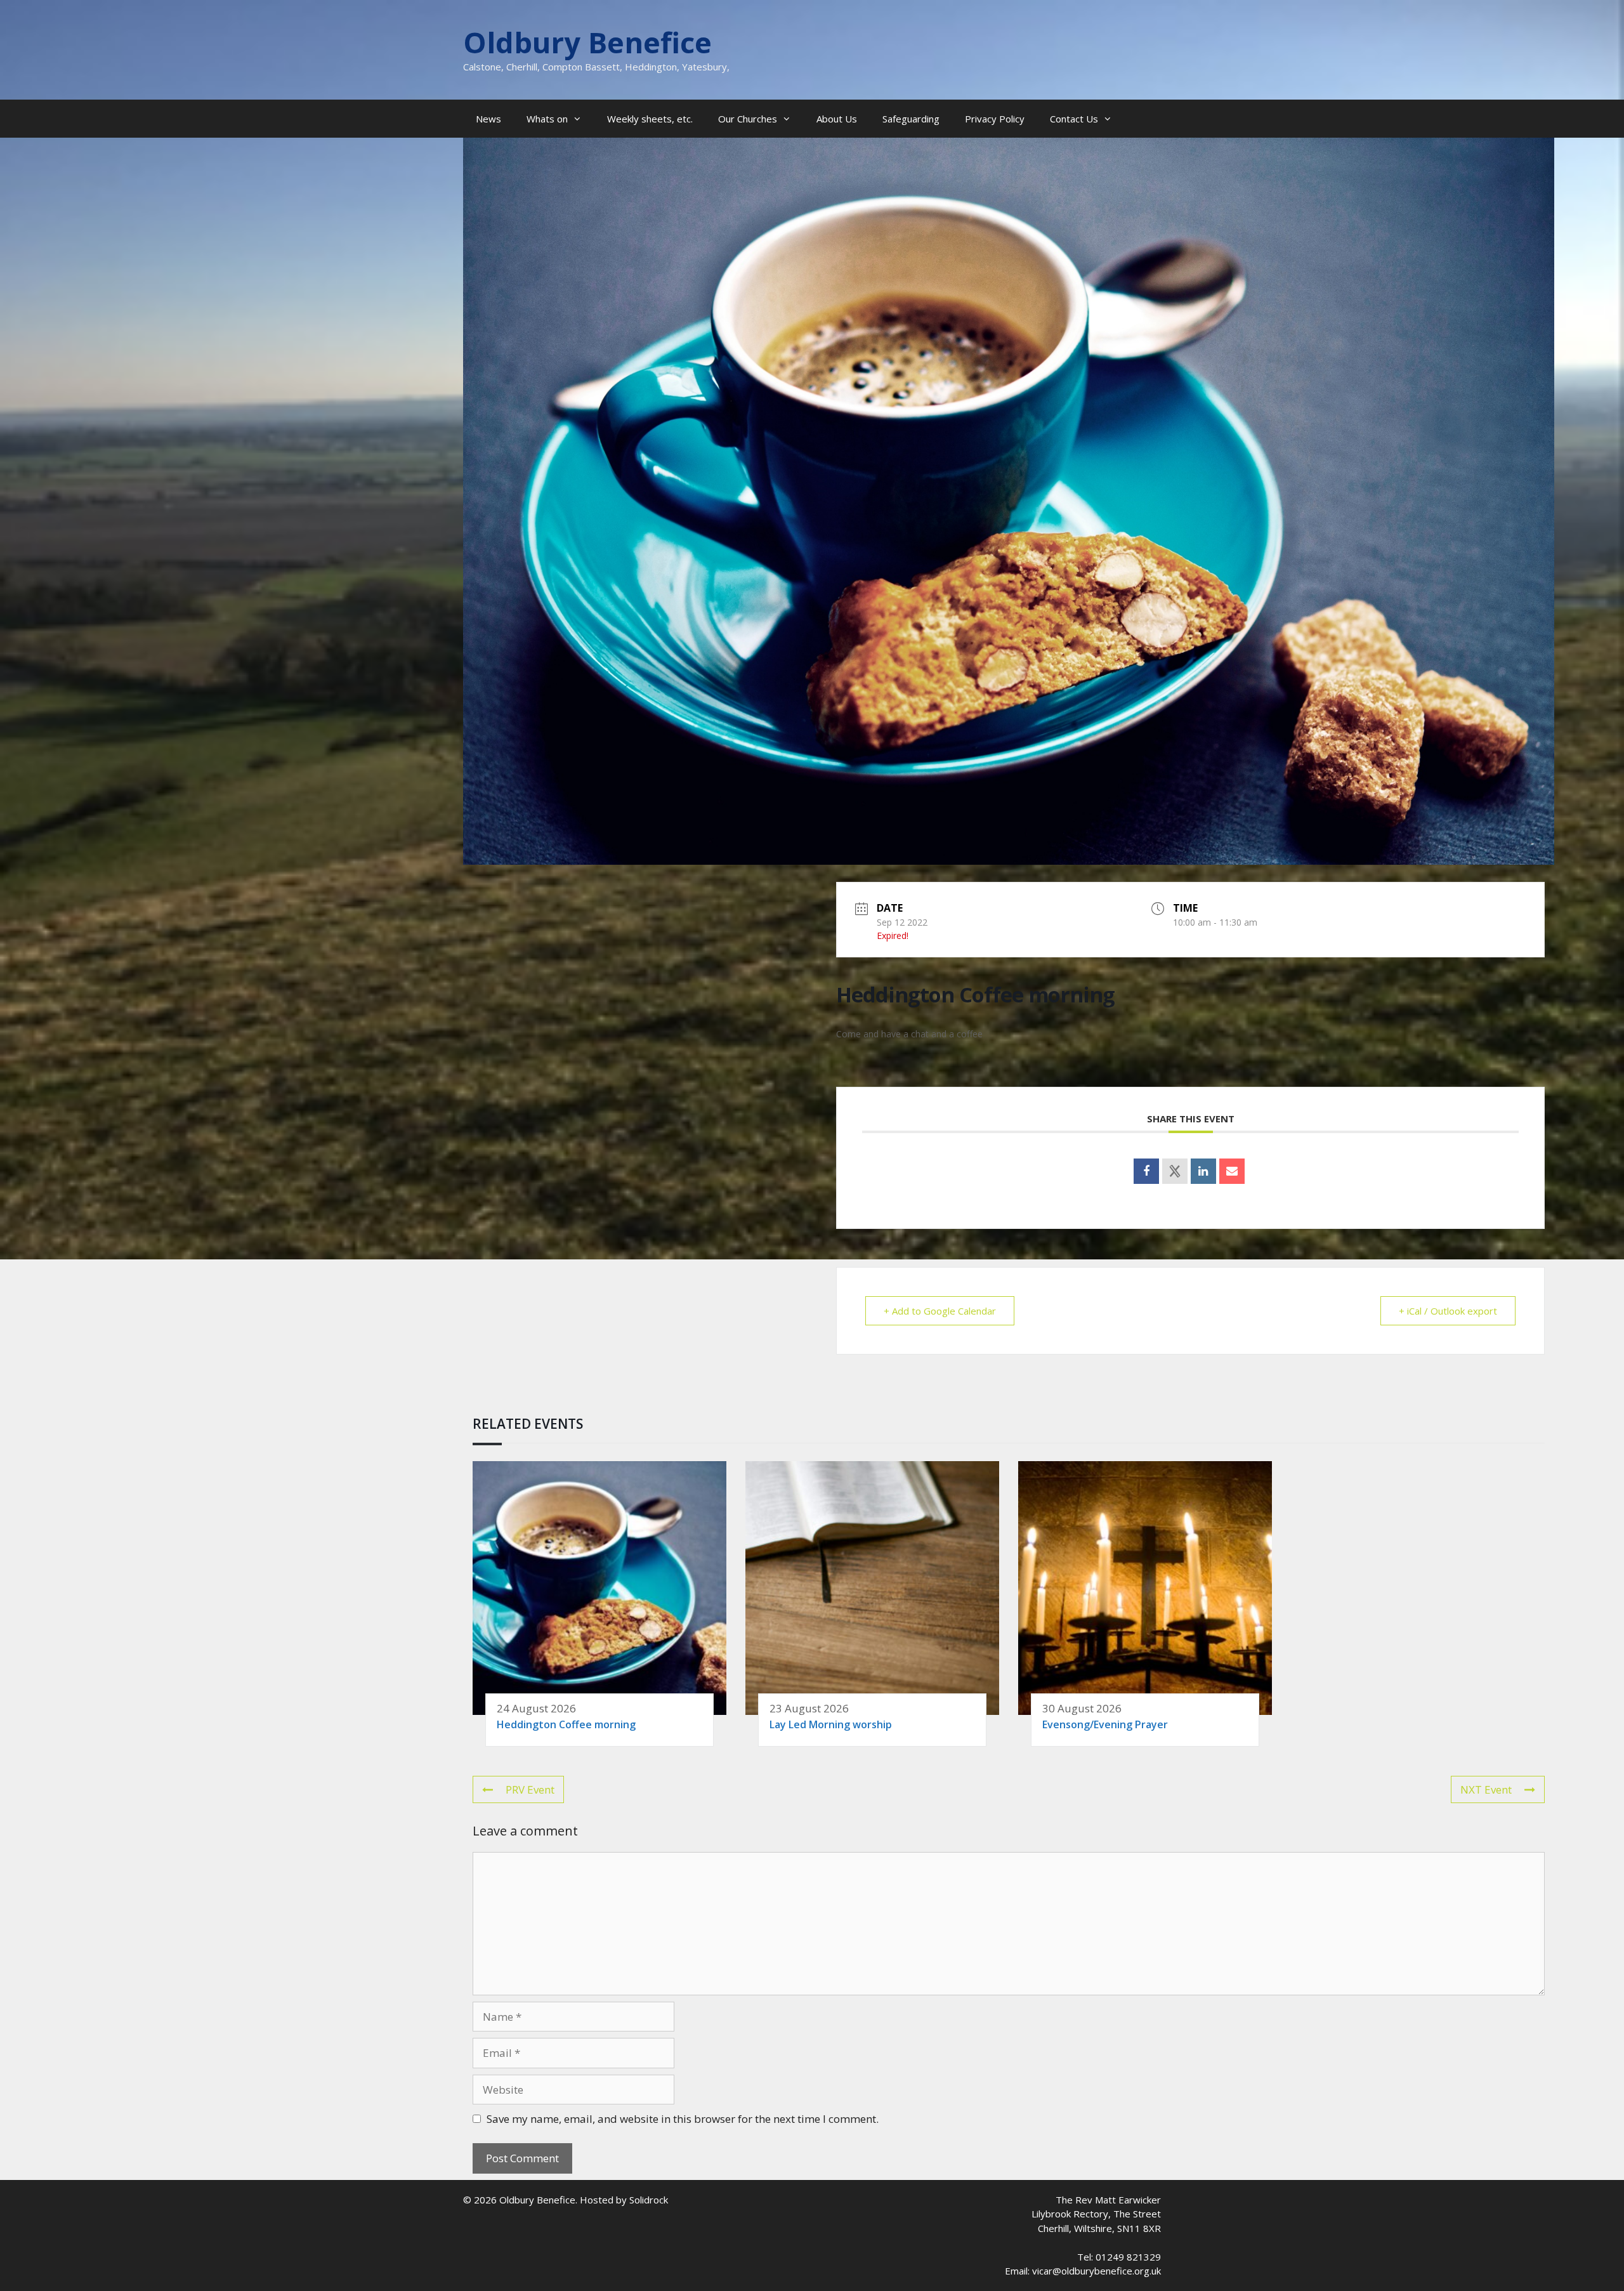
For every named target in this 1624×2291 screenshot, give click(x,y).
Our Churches (748, 119)
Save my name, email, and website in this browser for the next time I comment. (683, 2119)
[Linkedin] (1203, 1171)
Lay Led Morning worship (831, 1724)
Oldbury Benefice (587, 42)
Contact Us (1074, 119)
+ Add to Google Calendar (940, 1311)
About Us (837, 119)
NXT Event (1486, 1789)
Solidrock (649, 2200)
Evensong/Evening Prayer (1105, 1724)
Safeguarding (911, 119)
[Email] (1232, 1171)
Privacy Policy (995, 119)
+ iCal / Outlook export (1448, 1311)
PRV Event (530, 1789)
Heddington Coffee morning (566, 1724)
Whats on (547, 119)
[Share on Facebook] (1146, 1171)
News (488, 119)
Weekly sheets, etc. (650, 119)
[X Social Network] (1175, 1171)
